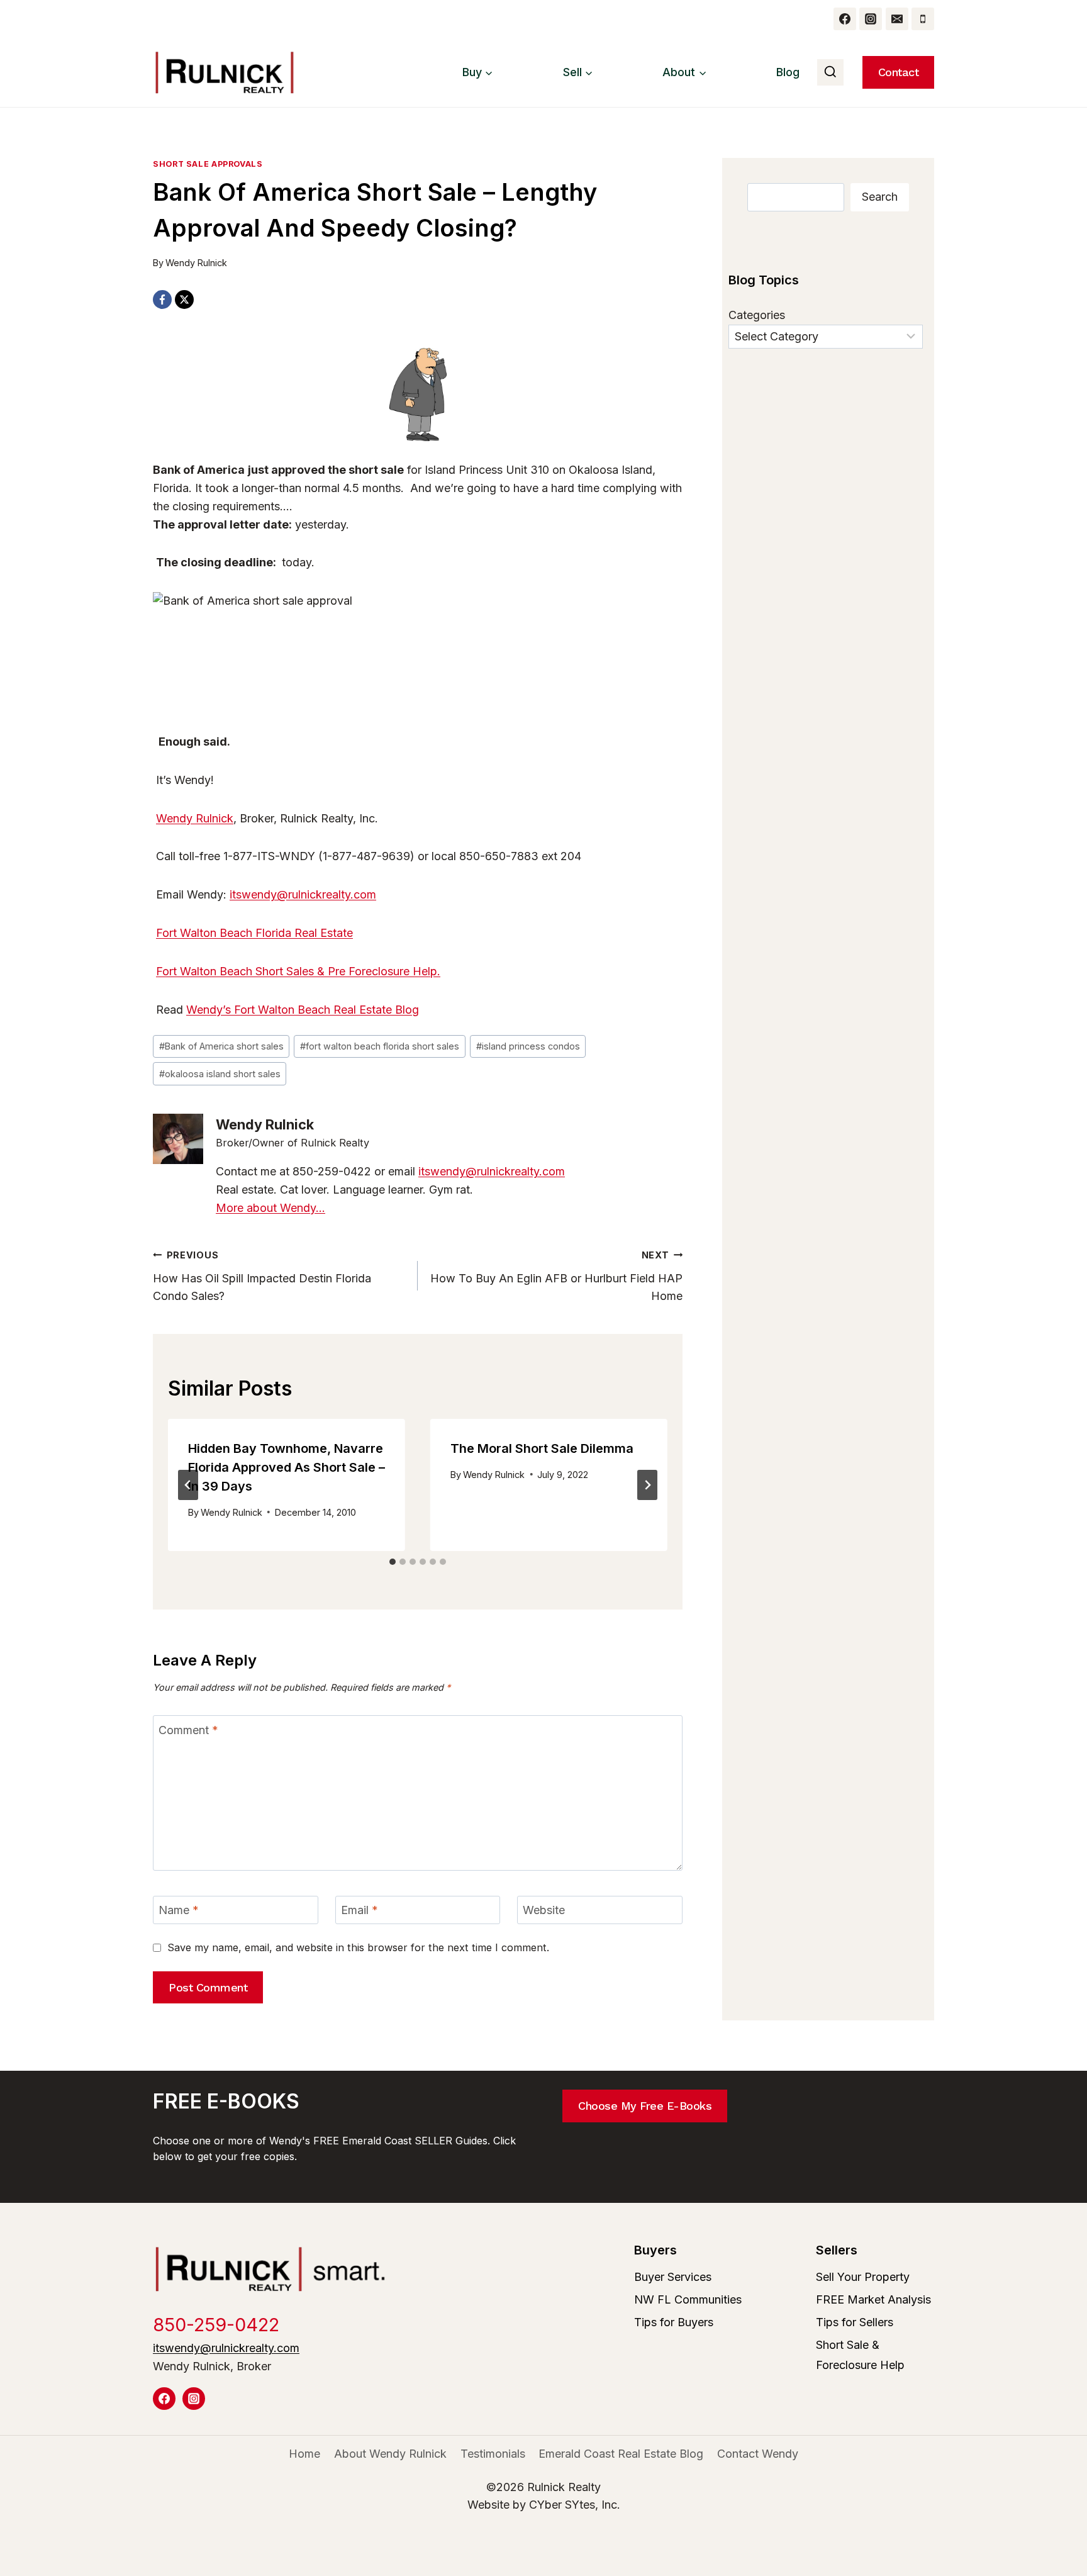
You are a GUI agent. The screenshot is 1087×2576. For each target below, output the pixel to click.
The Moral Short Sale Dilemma (542, 1448)
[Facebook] (845, 19)
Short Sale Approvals (208, 164)
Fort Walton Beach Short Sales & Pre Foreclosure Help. (298, 971)
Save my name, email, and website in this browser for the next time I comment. (358, 1947)
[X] (184, 300)
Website (544, 1910)
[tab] (393, 1562)
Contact (899, 72)
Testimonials (493, 2454)
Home (304, 2454)
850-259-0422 (216, 2325)
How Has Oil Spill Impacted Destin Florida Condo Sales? (262, 1276)
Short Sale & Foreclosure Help (860, 2355)
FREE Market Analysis (873, 2299)
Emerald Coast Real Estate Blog (621, 2454)
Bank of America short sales (221, 1046)
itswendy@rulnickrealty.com (303, 894)
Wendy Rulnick (196, 263)
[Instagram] (871, 19)
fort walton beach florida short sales (380, 1046)
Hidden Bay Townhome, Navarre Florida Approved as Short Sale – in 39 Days (287, 1467)
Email (360, 1910)
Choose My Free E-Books (645, 2106)
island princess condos (528, 1046)
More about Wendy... (270, 1208)
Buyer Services (673, 2277)
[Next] (647, 1485)
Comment (188, 1730)
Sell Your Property (863, 2277)
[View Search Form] (830, 72)
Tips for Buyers (674, 2322)
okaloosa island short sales (220, 1074)
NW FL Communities (688, 2299)
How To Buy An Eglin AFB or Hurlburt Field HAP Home (556, 1276)
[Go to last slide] (188, 1485)
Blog (788, 72)
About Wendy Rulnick (390, 2454)
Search (880, 197)
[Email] (897, 19)
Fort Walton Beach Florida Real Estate (254, 933)
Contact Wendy (758, 2454)
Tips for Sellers (855, 2322)
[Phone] (923, 19)
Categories (757, 315)
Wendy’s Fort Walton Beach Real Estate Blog (303, 1010)
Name (179, 1910)
